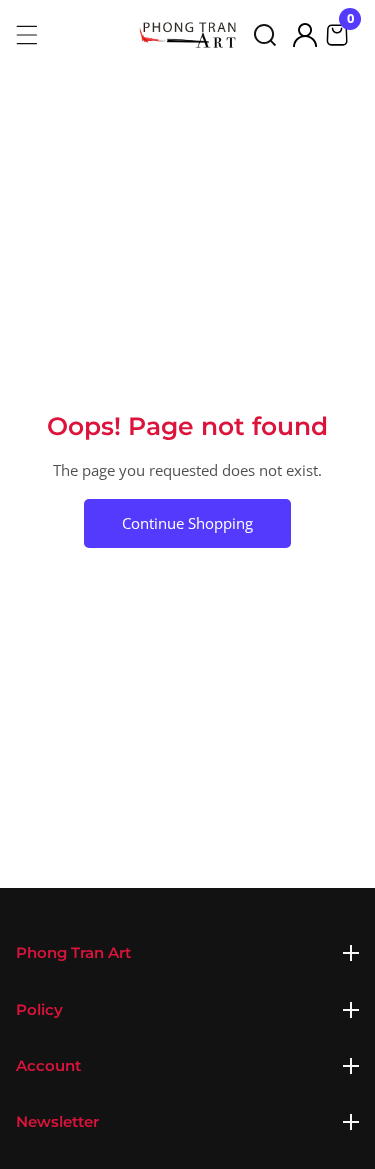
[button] (265, 35)
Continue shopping (187, 523)
